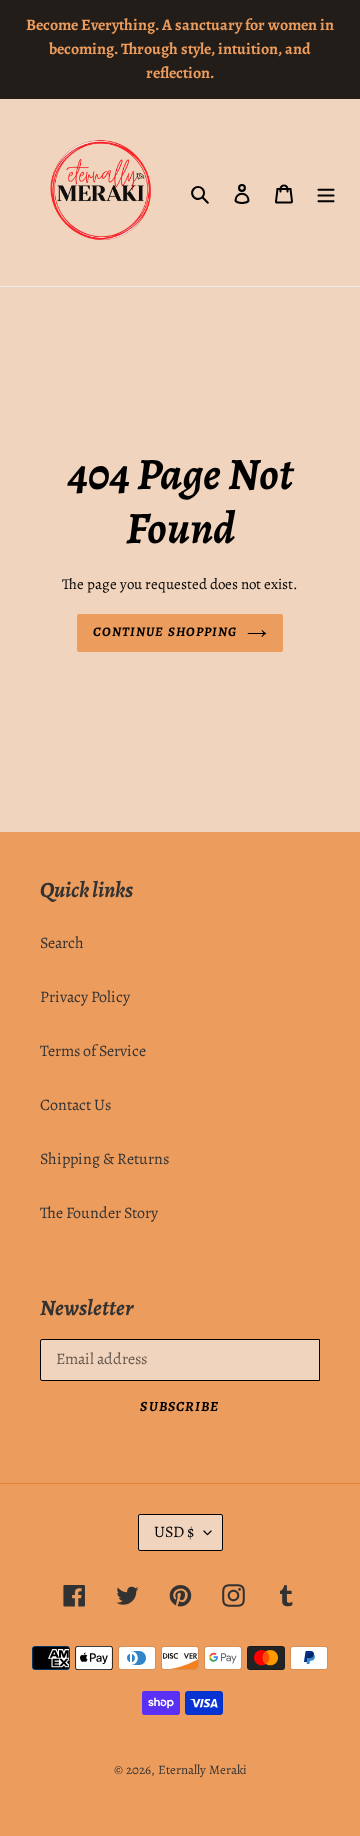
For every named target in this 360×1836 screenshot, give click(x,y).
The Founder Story (99, 1213)
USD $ (174, 1532)
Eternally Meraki (202, 1769)
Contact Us (75, 1105)
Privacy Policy (85, 997)
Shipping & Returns (104, 1159)
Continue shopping (165, 632)
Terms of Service (93, 1051)
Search (62, 943)
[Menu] (326, 193)
